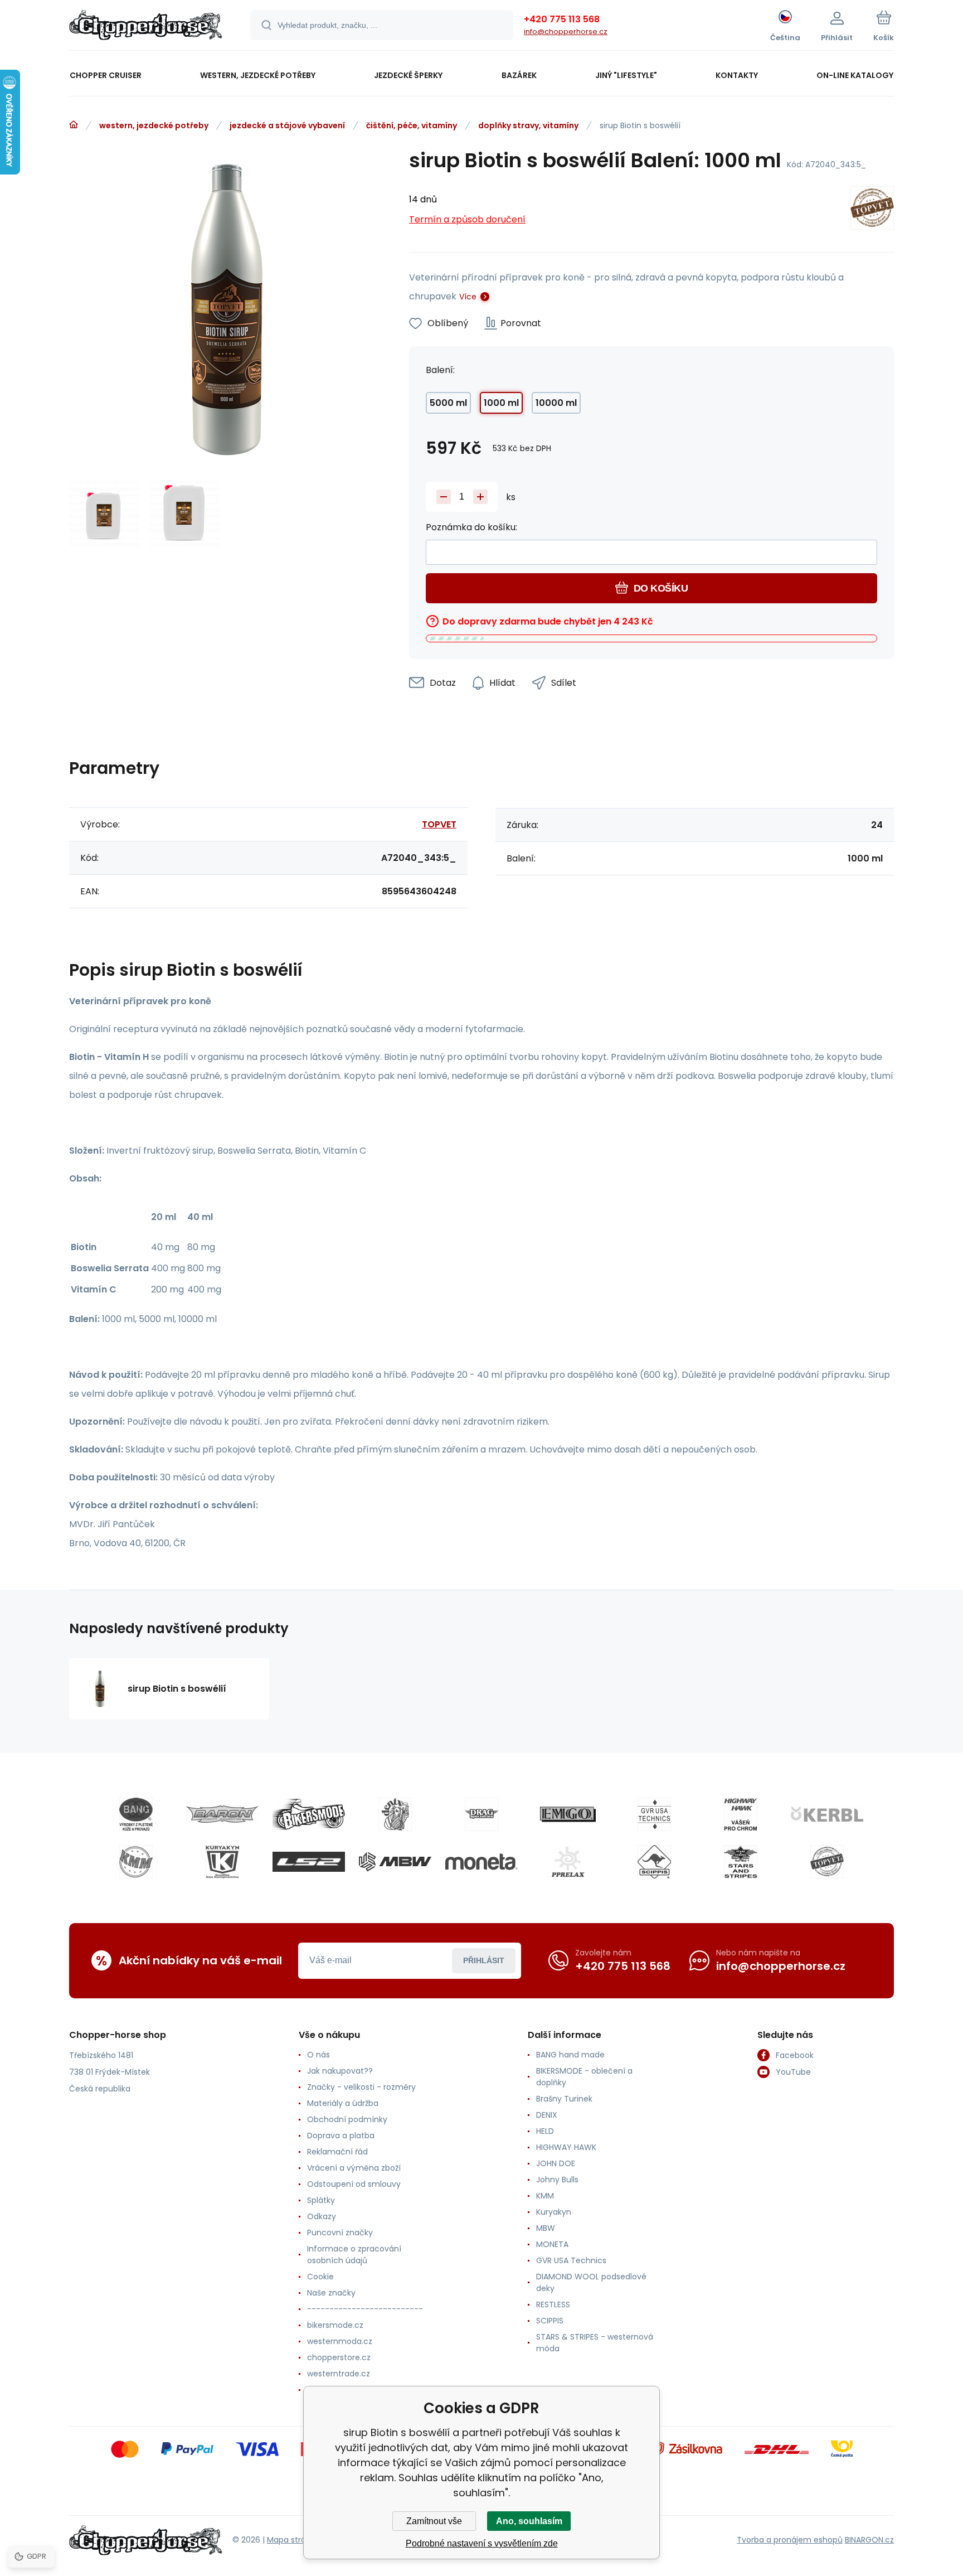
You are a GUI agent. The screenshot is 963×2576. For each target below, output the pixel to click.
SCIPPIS (550, 2321)
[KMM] (136, 1862)
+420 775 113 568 (562, 19)
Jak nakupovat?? (340, 2071)
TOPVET (439, 824)
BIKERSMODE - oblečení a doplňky (584, 2077)
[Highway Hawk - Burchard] (741, 1814)
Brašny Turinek (564, 2099)
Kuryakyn (554, 2212)
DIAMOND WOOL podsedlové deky (591, 2282)
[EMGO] (568, 1814)
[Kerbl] (827, 1814)
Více (468, 297)
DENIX (547, 2115)
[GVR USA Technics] (654, 1814)
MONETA (552, 2244)
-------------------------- (365, 2309)
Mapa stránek (293, 2540)
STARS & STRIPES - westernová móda (595, 2343)
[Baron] (222, 1814)
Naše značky (331, 2293)
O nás (318, 2055)
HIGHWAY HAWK (566, 2147)
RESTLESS (553, 2304)
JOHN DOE (556, 2163)
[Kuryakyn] (222, 1862)
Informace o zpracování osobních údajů (354, 2255)
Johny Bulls (557, 2180)
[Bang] (136, 1814)
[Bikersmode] (309, 1814)
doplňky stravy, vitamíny (528, 125)
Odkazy (322, 2216)
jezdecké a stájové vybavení (287, 125)
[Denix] (395, 1814)
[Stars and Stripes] (741, 1862)
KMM (545, 2196)
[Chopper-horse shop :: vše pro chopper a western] (74, 125)
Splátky (321, 2200)
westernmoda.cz (340, 2341)
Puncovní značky (340, 2233)
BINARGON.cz (869, 2540)
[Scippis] (654, 1862)
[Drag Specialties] (481, 1814)
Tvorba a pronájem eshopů (790, 2540)
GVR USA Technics (571, 2260)
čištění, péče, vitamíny (412, 125)
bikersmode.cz (335, 2325)
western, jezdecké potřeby (154, 125)
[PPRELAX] (568, 1862)
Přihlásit (484, 1960)
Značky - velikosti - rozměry (361, 2087)
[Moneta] (481, 1862)
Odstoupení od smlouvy (354, 2184)
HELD (545, 2131)
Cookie (320, 2277)
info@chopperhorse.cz (566, 32)
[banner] (146, 27)
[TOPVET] (872, 210)
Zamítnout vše (434, 2521)
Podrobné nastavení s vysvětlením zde (482, 2543)
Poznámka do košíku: (471, 527)
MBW (546, 2228)
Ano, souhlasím (529, 2521)
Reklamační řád (337, 2152)
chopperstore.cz (339, 2357)
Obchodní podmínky (347, 2119)
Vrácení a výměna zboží (354, 2168)
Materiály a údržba (343, 2103)
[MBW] (395, 1862)
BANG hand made (570, 2055)
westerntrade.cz (339, 2374)
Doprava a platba (341, 2136)
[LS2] (309, 1862)
